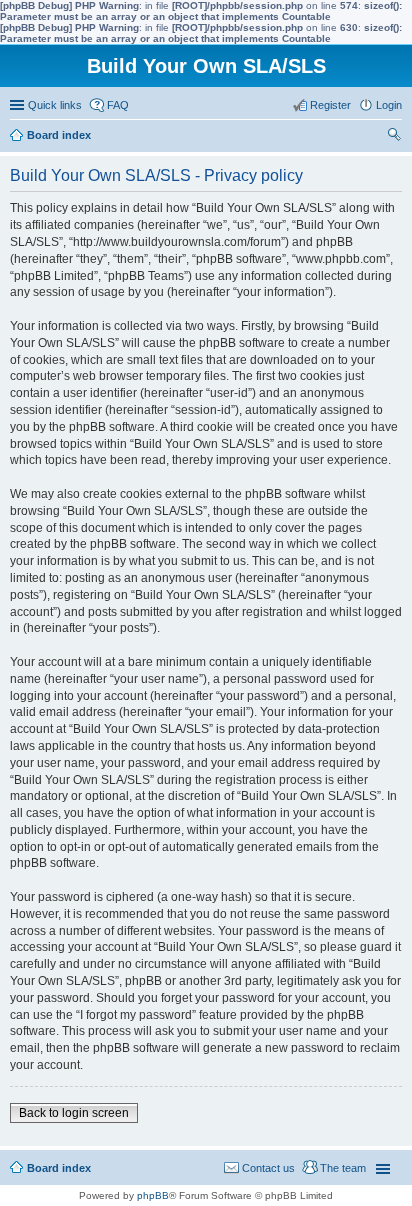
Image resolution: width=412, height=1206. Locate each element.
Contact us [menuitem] (268, 1168)
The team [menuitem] (343, 1168)
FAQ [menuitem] (118, 105)
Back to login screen (74, 1113)
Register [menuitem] (330, 105)
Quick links (55, 105)
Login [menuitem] (389, 105)
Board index (59, 1168)
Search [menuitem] (394, 137)
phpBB (153, 1195)
